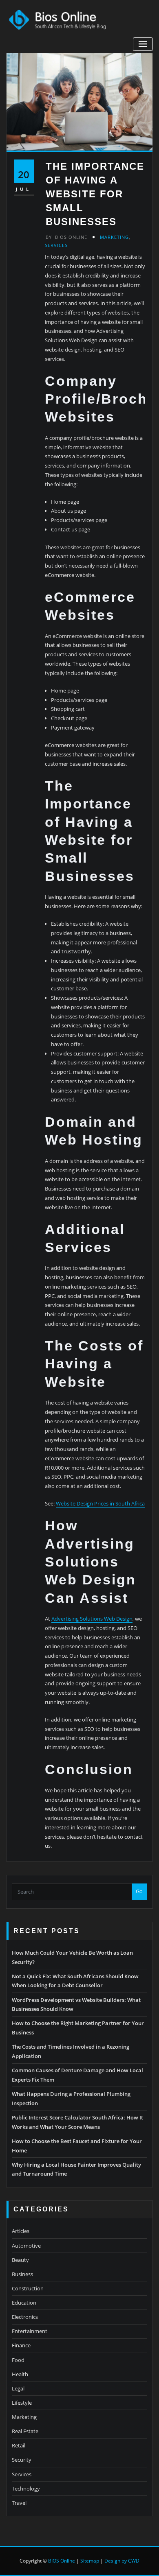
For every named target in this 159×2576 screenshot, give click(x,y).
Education (24, 2303)
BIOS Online (62, 2561)
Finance (21, 2345)
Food (18, 2360)
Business (22, 2274)
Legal (18, 2388)
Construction (28, 2288)
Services (56, 245)
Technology (26, 2489)
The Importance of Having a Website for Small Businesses (95, 194)
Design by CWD (122, 2561)
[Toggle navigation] (143, 44)
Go (139, 1891)
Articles (21, 2231)
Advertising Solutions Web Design (92, 1619)
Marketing (114, 237)
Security (22, 2460)
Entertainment (30, 2331)
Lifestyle (22, 2403)
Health (20, 2374)
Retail (19, 2445)
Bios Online (66, 237)
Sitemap (90, 2561)
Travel (19, 2503)
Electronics (25, 2317)
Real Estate (25, 2431)
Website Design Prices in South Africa (100, 1503)
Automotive (26, 2246)
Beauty (20, 2260)
